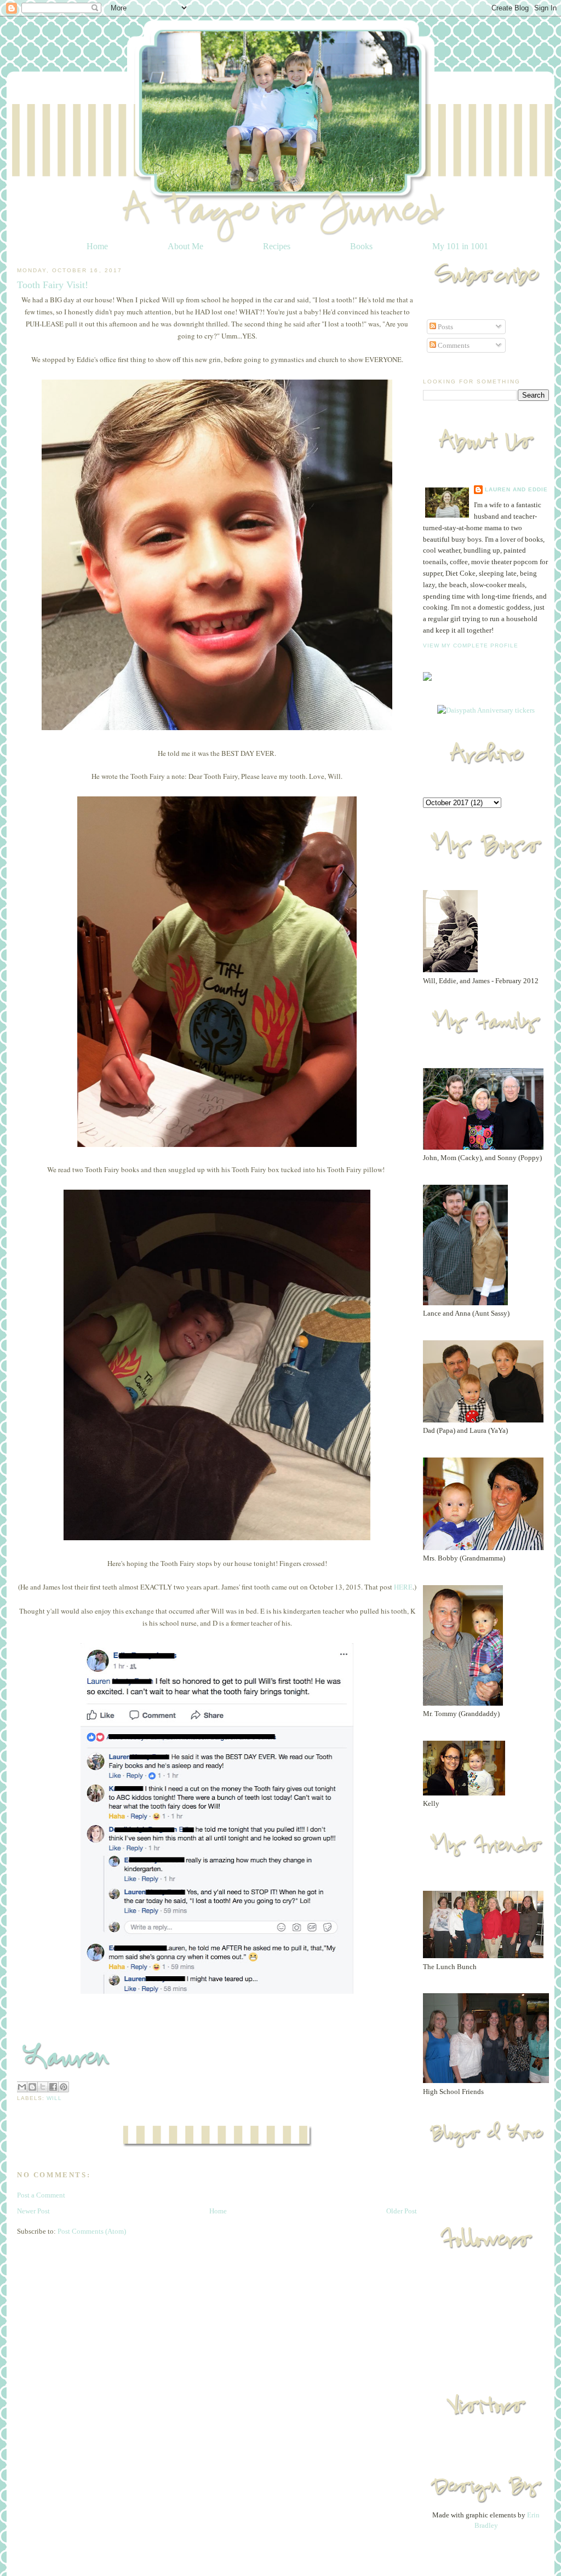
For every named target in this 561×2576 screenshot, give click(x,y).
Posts (445, 327)
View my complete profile (471, 646)
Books (361, 246)
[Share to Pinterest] (64, 2087)
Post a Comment (41, 2195)
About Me (185, 246)
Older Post (402, 2211)
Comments (453, 345)
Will (54, 2098)
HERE (403, 1587)
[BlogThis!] (32, 2087)
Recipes (277, 246)
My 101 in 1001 (460, 246)
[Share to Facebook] (53, 2087)
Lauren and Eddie (516, 489)
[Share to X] (43, 2087)
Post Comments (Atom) (92, 2231)
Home (97, 246)
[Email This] (22, 2087)
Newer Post (33, 2211)
